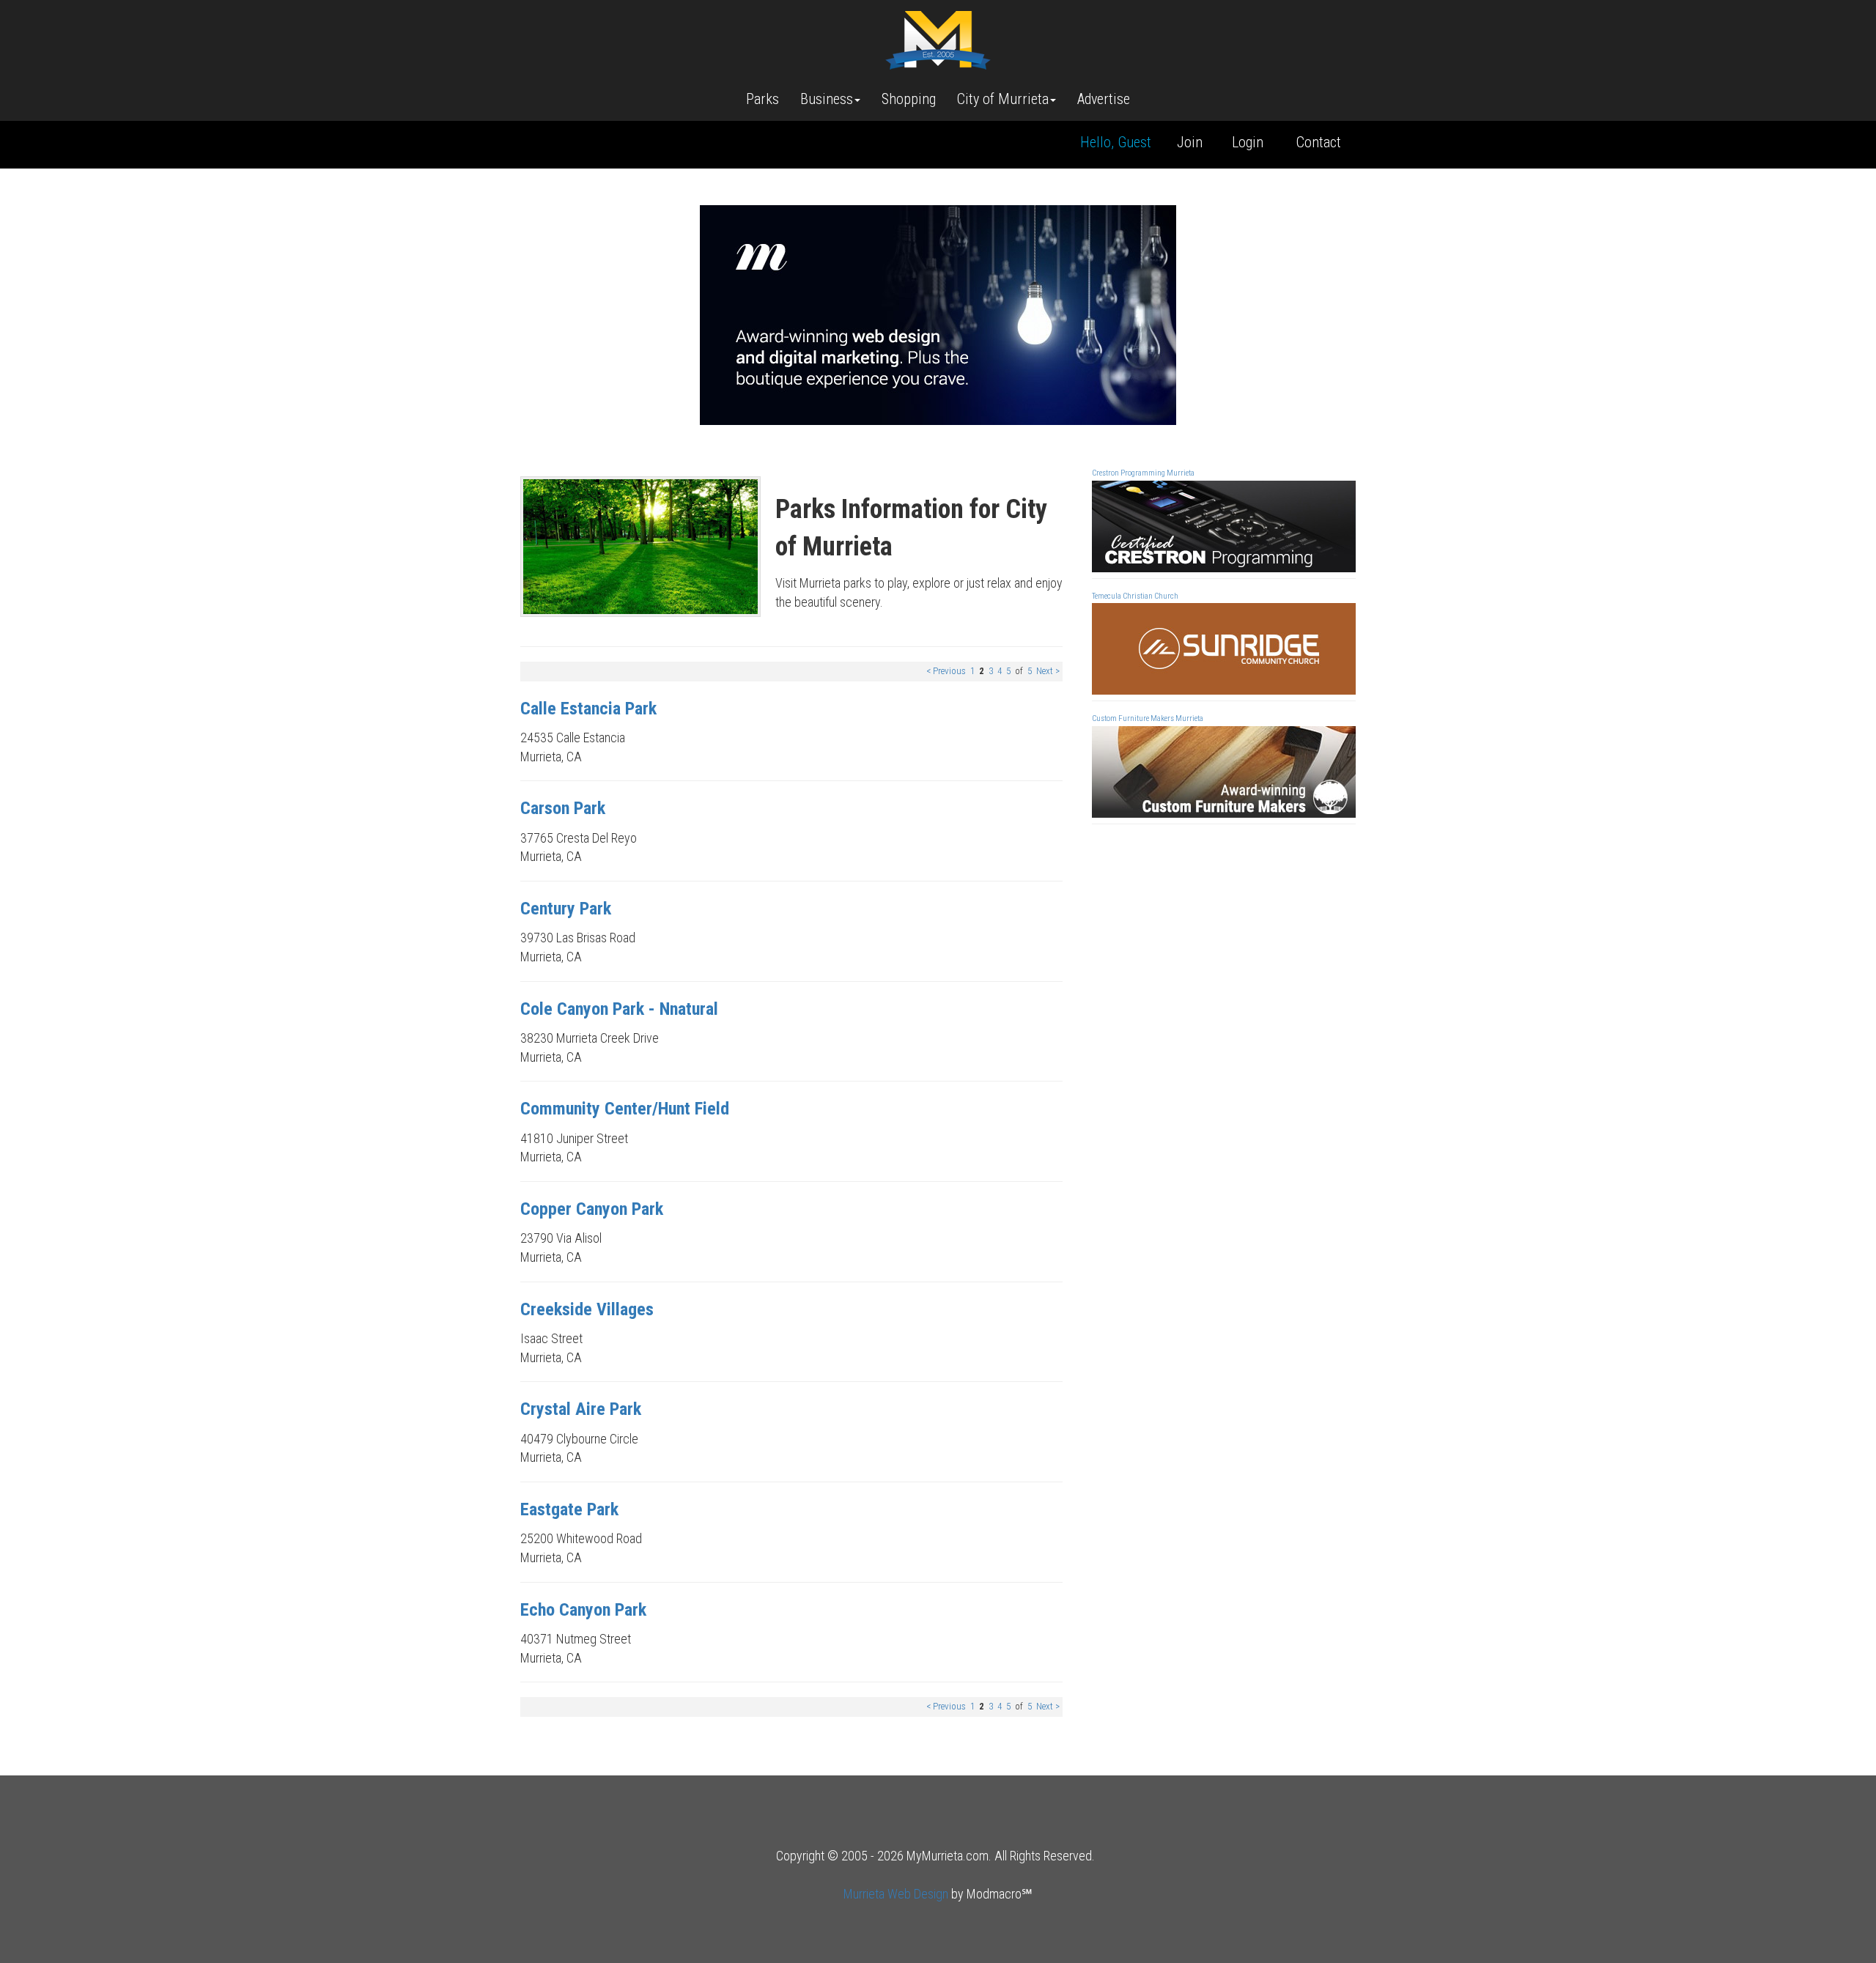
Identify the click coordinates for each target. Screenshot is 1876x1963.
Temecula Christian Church (1135, 596)
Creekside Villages (587, 1309)
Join (1190, 142)
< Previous (946, 671)
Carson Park (563, 808)
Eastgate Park (569, 1509)
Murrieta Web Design (896, 1894)
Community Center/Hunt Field (625, 1109)
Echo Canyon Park (583, 1610)
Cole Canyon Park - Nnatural (619, 1009)
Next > (1048, 671)
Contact (1319, 142)
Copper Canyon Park (592, 1209)
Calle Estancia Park (588, 709)
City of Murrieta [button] (1003, 99)
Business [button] (827, 99)
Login (1248, 142)
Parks (762, 99)
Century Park (566, 909)
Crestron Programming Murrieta (1143, 473)
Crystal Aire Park (581, 1409)
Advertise (1104, 99)
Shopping (909, 99)
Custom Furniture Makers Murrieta (1148, 718)
